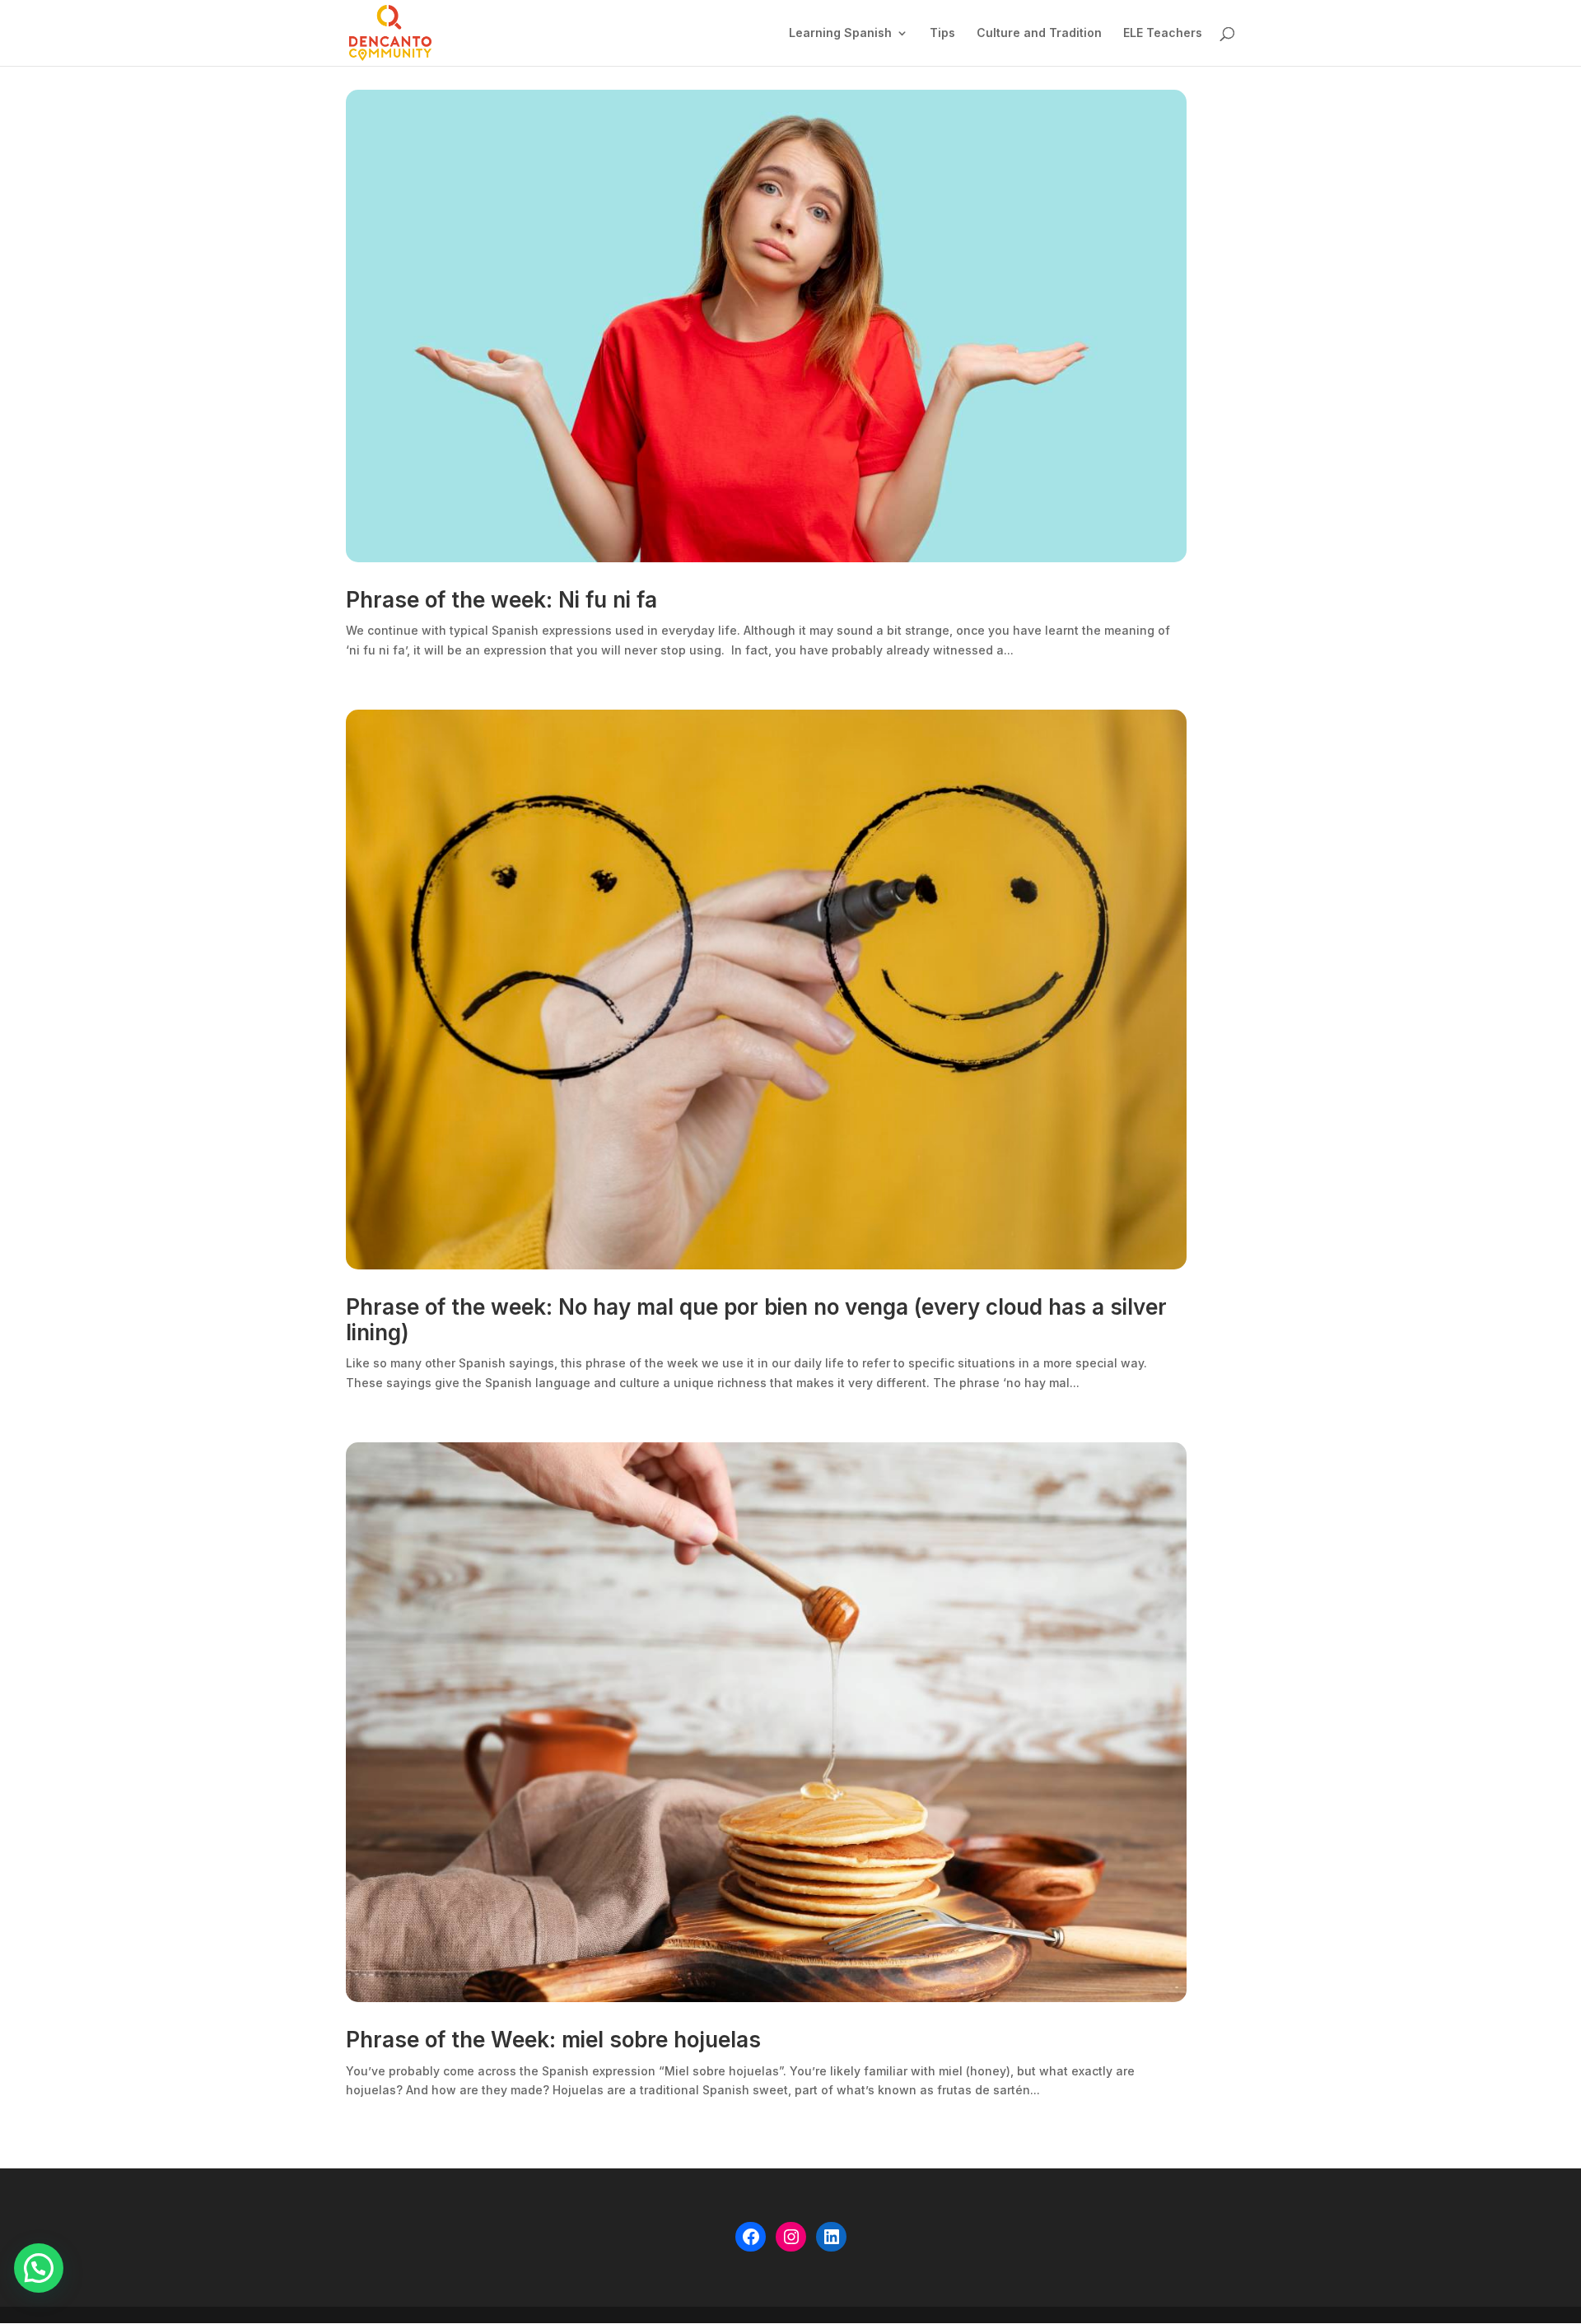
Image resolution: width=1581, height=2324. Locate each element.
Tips (942, 33)
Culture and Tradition (1039, 33)
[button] (39, 2268)
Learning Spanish (840, 33)
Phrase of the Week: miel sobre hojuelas (553, 2040)
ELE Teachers (1163, 33)
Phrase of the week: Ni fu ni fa (501, 600)
